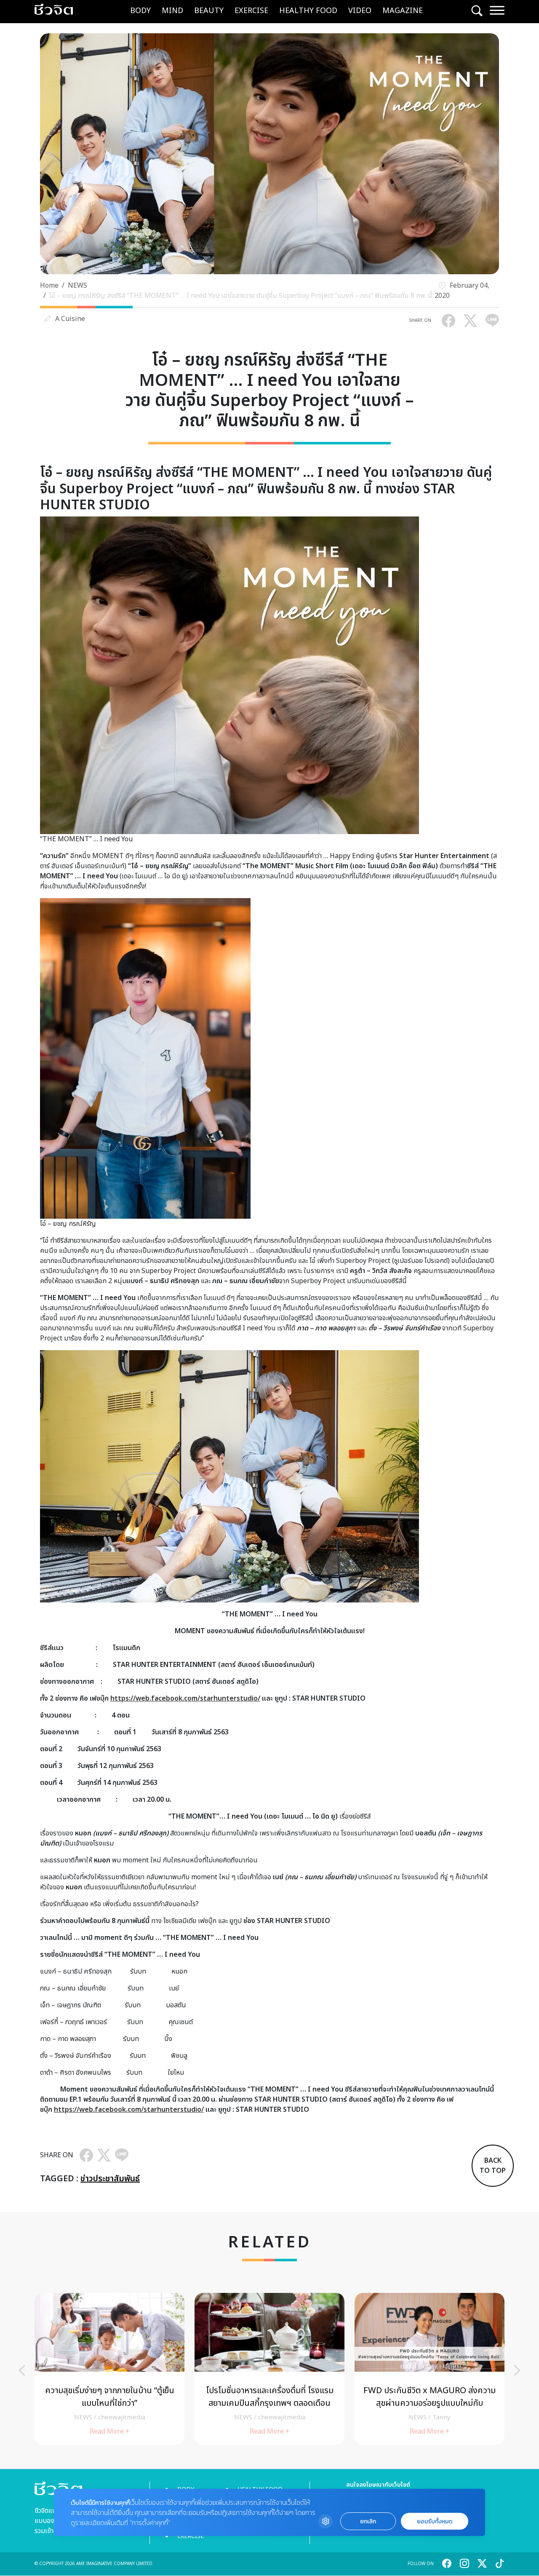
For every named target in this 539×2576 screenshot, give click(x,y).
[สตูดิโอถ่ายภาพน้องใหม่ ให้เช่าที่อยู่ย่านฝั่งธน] (364, 2369)
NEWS (77, 286)
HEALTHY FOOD (308, 11)
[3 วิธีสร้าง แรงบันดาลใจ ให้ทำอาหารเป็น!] (204, 2369)
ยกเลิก (368, 2521)
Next (517, 2370)
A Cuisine (70, 319)
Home (49, 286)
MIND (172, 11)
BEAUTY (209, 11)
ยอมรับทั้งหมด (435, 2521)
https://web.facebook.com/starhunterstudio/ (185, 1699)
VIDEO (360, 11)
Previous (22, 2370)
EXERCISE (251, 11)
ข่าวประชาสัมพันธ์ (110, 2179)
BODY (140, 11)
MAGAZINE (403, 11)
